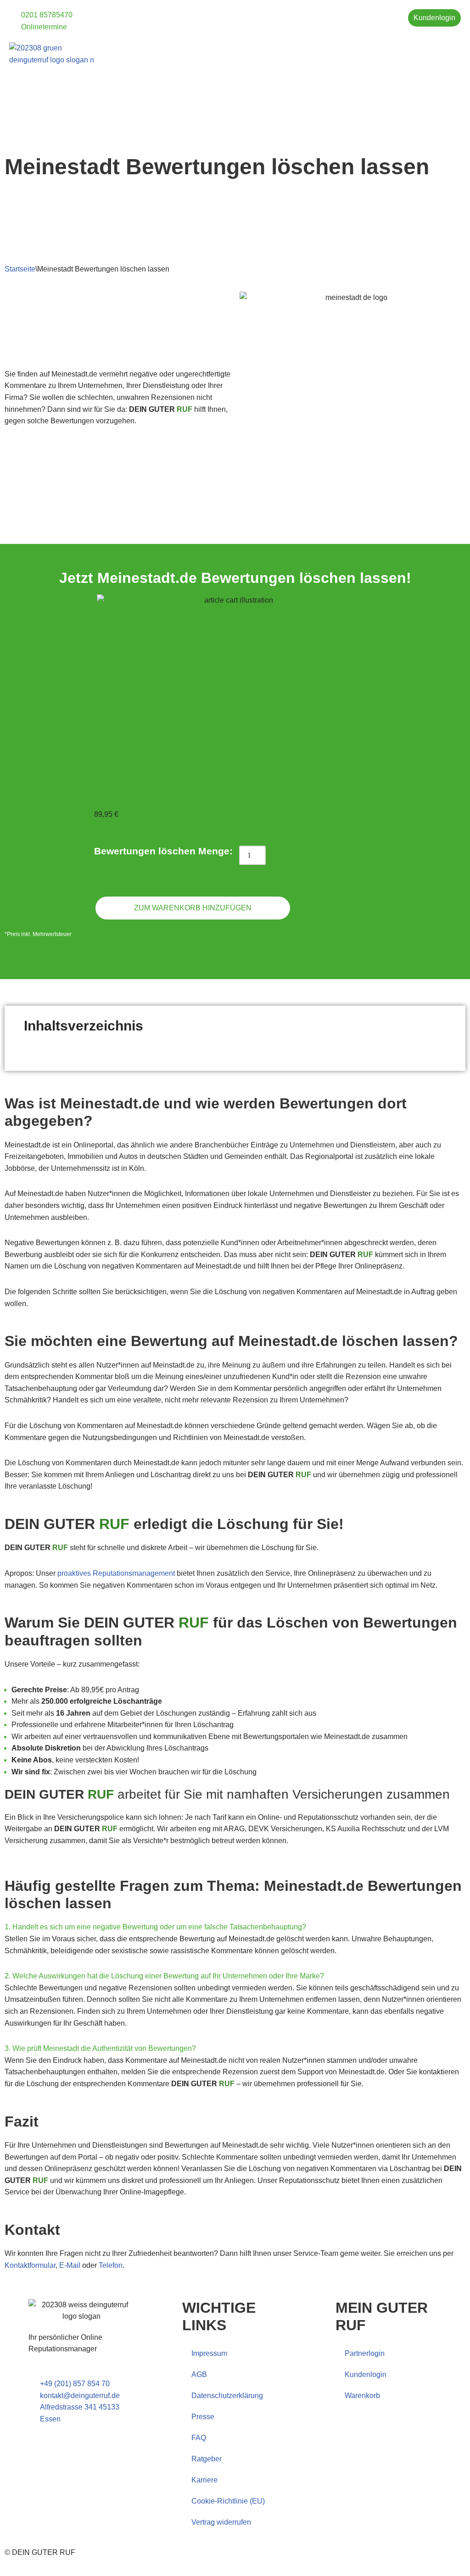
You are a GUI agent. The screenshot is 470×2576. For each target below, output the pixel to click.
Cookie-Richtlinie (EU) (228, 2501)
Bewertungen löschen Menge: (163, 851)
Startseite (20, 269)
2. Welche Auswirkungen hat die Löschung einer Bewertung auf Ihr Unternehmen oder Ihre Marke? (164, 1976)
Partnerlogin (365, 2353)
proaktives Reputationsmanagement (116, 1573)
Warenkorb (362, 2396)
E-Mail (70, 2265)
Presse (203, 2417)
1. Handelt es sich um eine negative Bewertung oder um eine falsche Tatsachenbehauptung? (155, 1927)
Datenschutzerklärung (227, 2396)
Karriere (204, 2480)
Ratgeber (207, 2459)
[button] (454, 49)
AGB (199, 2374)
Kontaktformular (30, 2265)
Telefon (111, 2265)
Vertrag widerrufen (221, 2522)
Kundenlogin (366, 2374)
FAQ (199, 2438)
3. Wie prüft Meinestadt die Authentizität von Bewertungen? (100, 2048)
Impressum (209, 2353)
